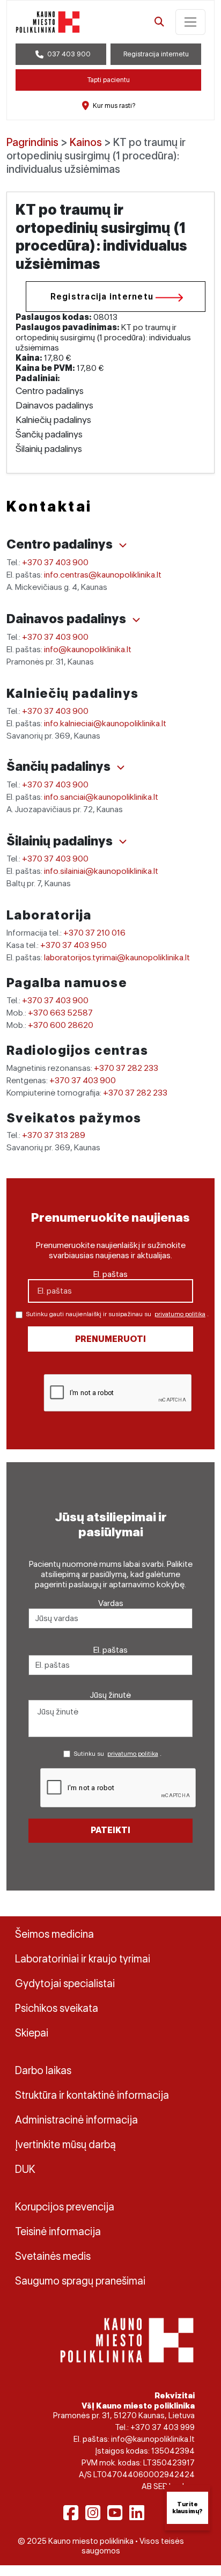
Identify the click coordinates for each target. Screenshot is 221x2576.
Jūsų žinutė (110, 1695)
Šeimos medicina (54, 1934)
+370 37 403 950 (73, 945)
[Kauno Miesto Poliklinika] (127, 2339)
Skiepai (32, 2033)
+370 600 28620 (61, 1025)
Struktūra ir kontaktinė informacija (92, 2095)
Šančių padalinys (60, 766)
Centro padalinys (61, 544)
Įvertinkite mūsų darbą (65, 2144)
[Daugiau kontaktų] (123, 545)
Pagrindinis (32, 142)
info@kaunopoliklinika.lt (88, 649)
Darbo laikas (43, 2070)
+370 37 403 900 (55, 562)
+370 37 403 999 (163, 2427)
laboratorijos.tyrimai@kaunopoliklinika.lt (117, 957)
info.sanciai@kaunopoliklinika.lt (101, 797)
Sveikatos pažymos (74, 1118)
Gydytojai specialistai (65, 1983)
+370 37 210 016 (94, 933)
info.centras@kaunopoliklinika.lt (103, 575)
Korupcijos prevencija (65, 2207)
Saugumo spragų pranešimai (80, 2281)
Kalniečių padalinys (73, 693)
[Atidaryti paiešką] (159, 22)
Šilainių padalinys (61, 841)
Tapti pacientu (109, 80)
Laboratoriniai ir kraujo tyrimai (83, 1959)
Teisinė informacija (58, 2231)
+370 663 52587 (60, 1013)
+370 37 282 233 (126, 1068)
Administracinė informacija (76, 2120)
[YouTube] (115, 2513)
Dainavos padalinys (68, 619)
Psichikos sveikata (57, 2008)
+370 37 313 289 (54, 1135)
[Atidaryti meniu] (190, 22)
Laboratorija (49, 915)
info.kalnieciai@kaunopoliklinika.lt (105, 723)
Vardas (111, 1603)
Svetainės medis (53, 2256)
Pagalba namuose (67, 983)
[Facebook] (71, 2513)
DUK (25, 2169)
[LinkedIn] (137, 2513)
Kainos (86, 142)
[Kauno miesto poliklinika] (48, 22)
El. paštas (110, 1274)
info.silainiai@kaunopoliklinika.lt (101, 871)
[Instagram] (93, 2513)
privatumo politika (180, 1314)
